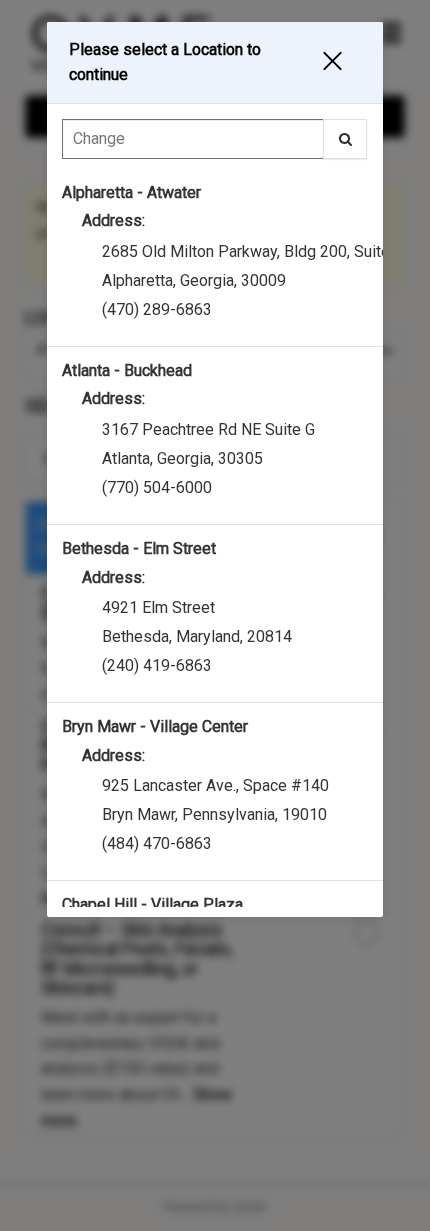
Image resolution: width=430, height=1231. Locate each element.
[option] (214, 258)
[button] (340, 62)
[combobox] (214, 144)
